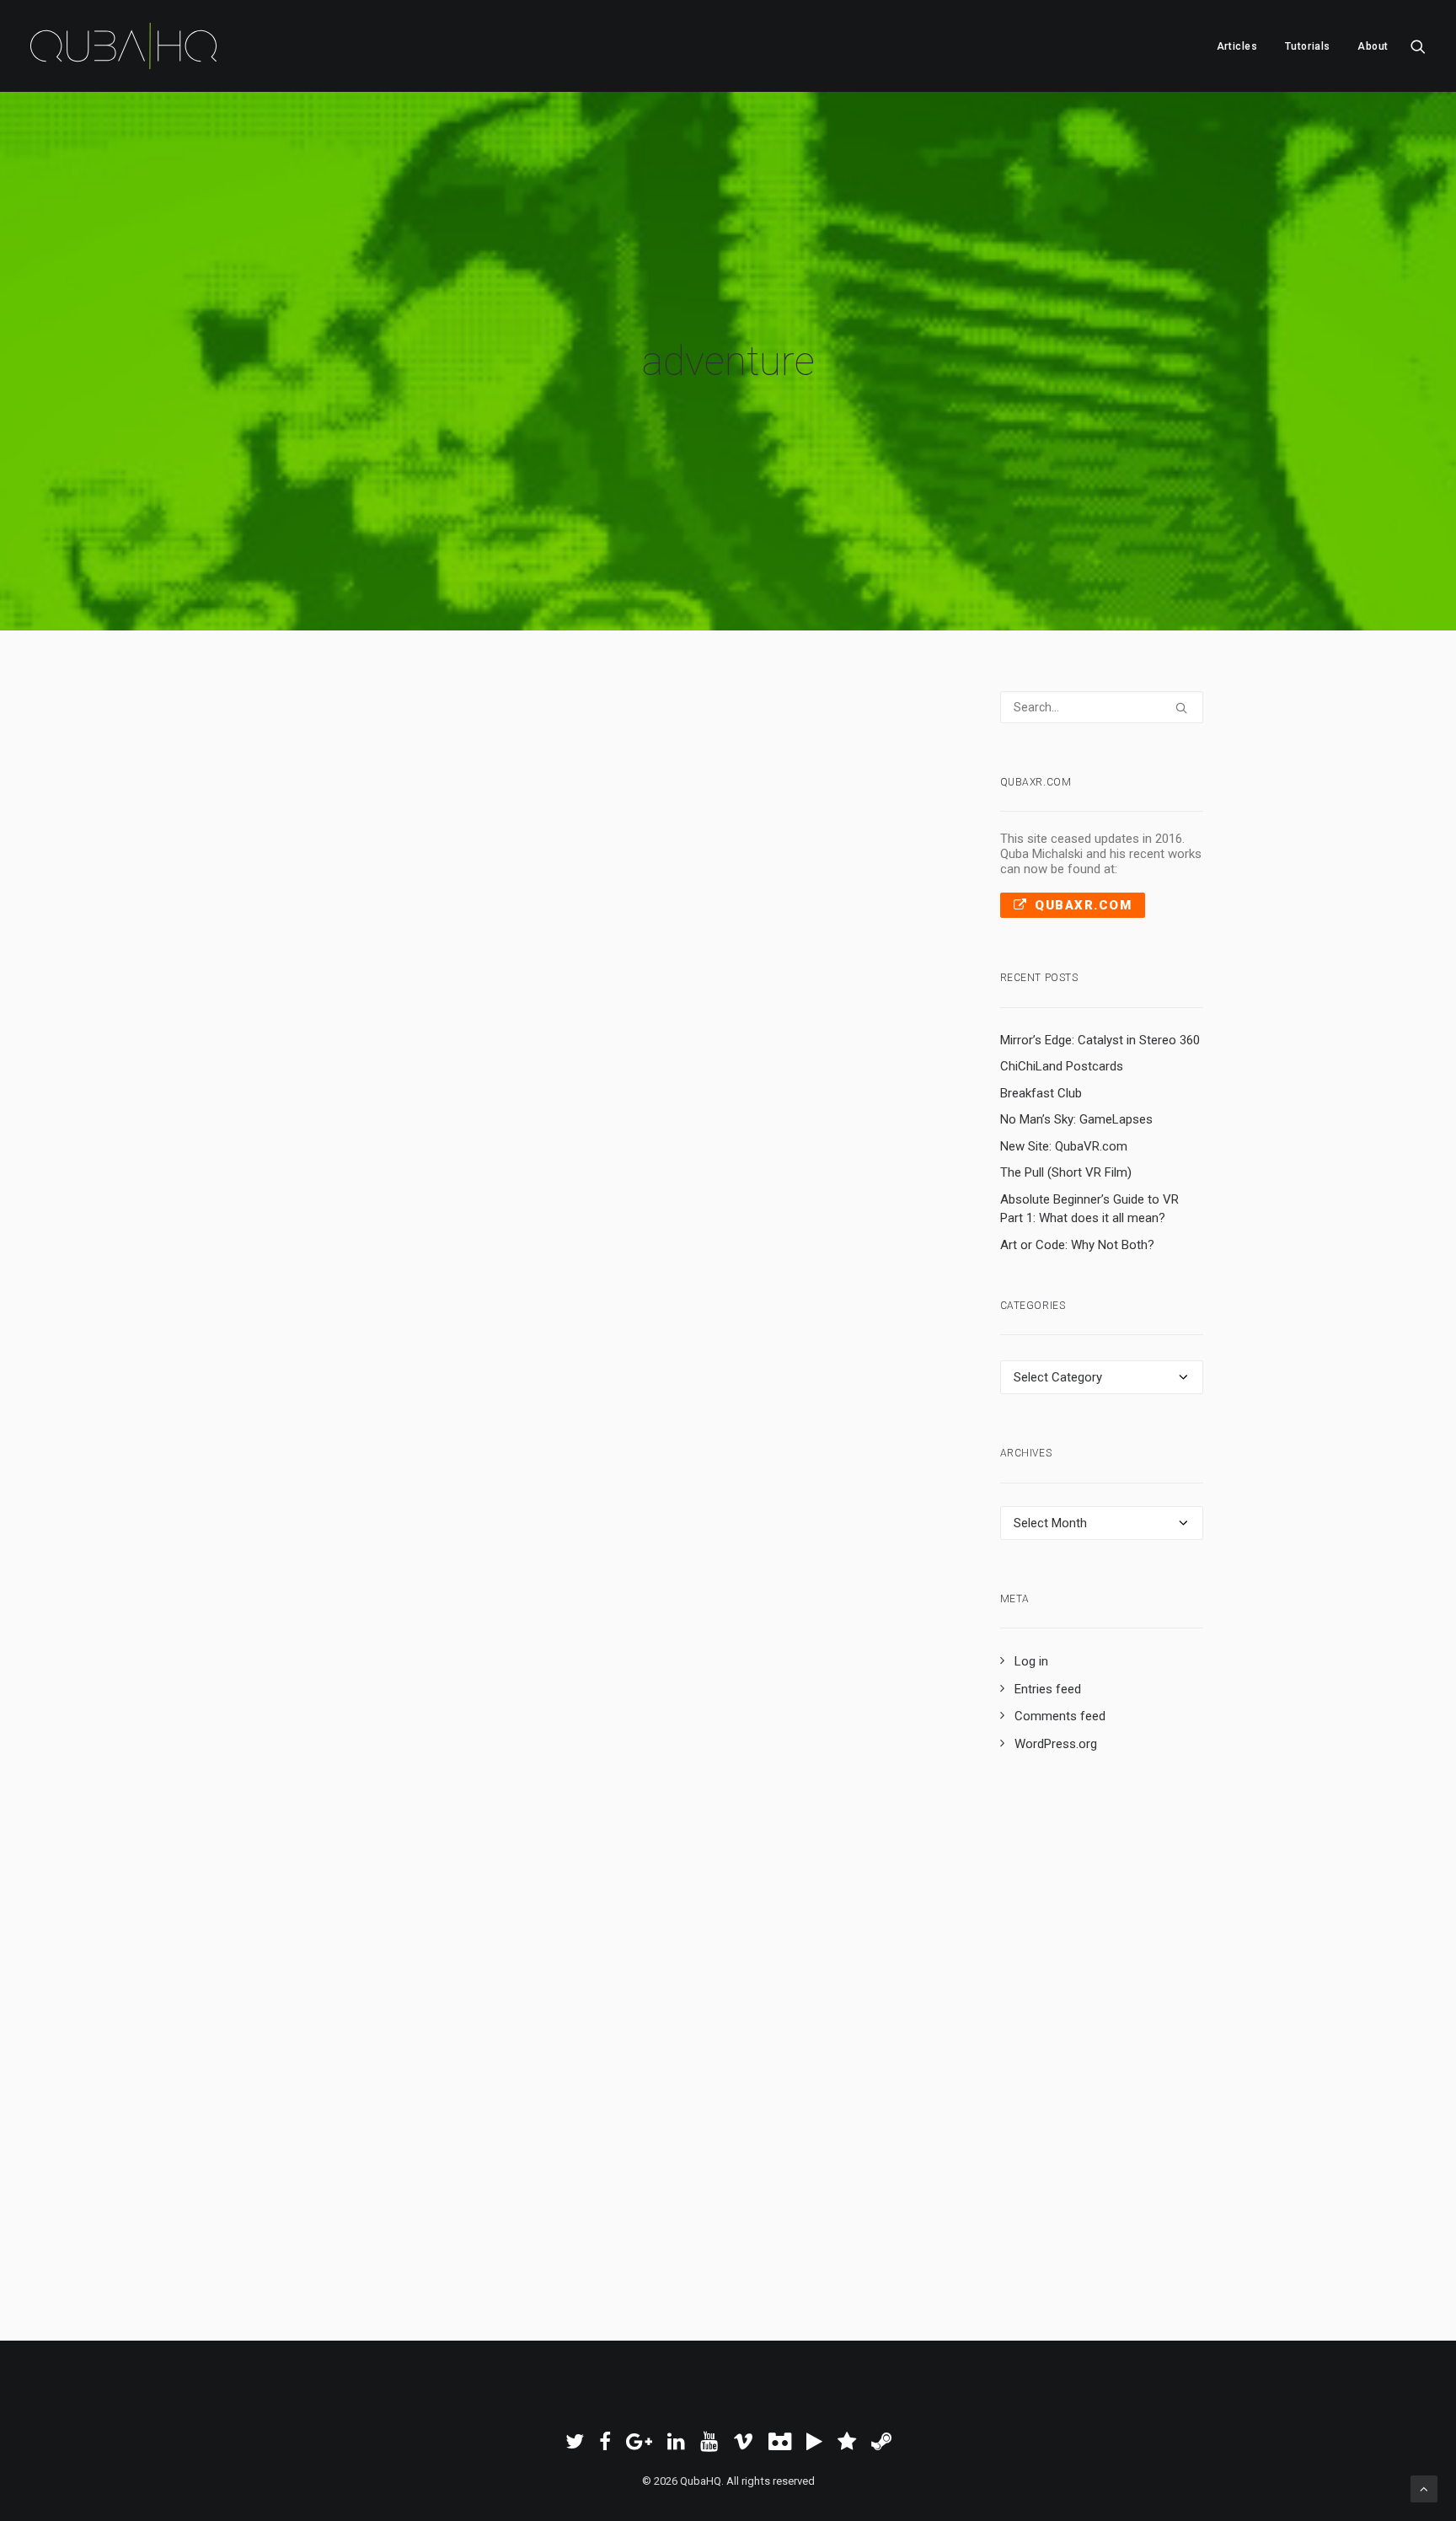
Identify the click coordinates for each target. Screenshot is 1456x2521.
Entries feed (1048, 1689)
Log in (1031, 1661)
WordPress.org (1056, 1744)
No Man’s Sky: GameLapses (1076, 1119)
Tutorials (1308, 46)
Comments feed (1060, 1716)
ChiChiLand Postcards (1062, 1066)
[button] (1418, 46)
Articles (1237, 46)
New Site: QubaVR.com (1064, 1146)
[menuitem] (1237, 46)
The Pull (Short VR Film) (1066, 1172)
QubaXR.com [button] (1083, 905)
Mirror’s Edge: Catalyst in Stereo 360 (1100, 1040)
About (1373, 46)
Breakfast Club (1041, 1093)
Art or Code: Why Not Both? (1077, 1245)
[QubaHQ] (123, 46)
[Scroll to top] (1424, 2488)
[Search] (1102, 707)
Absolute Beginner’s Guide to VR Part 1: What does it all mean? (1089, 1209)
